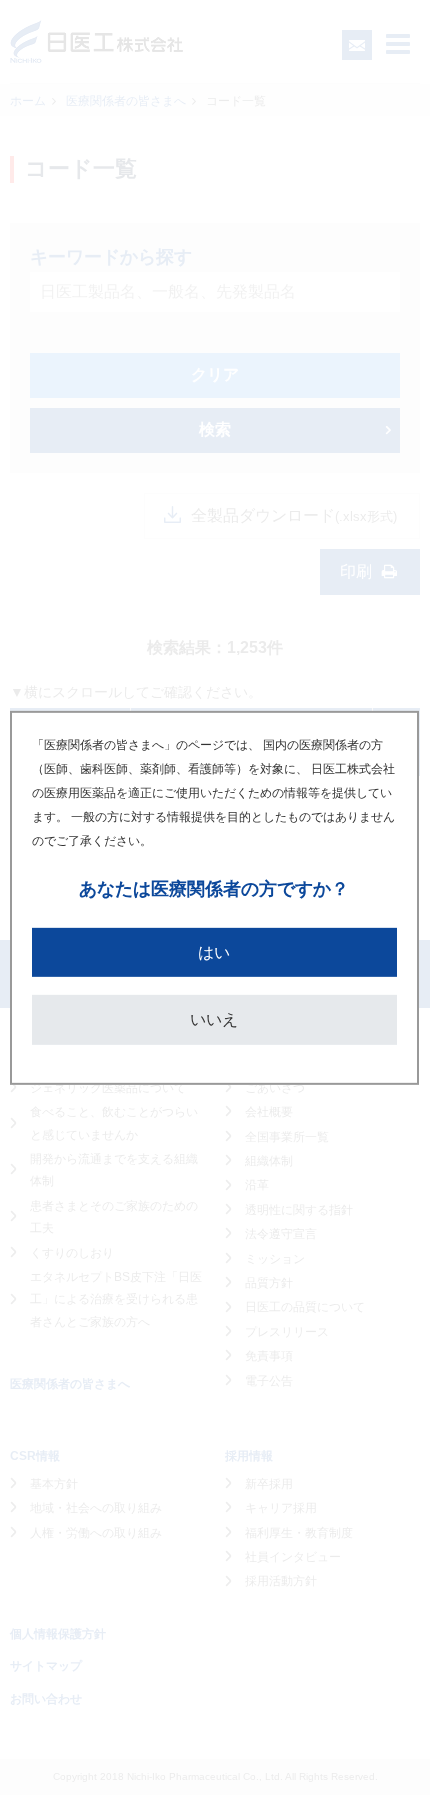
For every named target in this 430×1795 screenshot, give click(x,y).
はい (214, 951)
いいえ (214, 1019)
